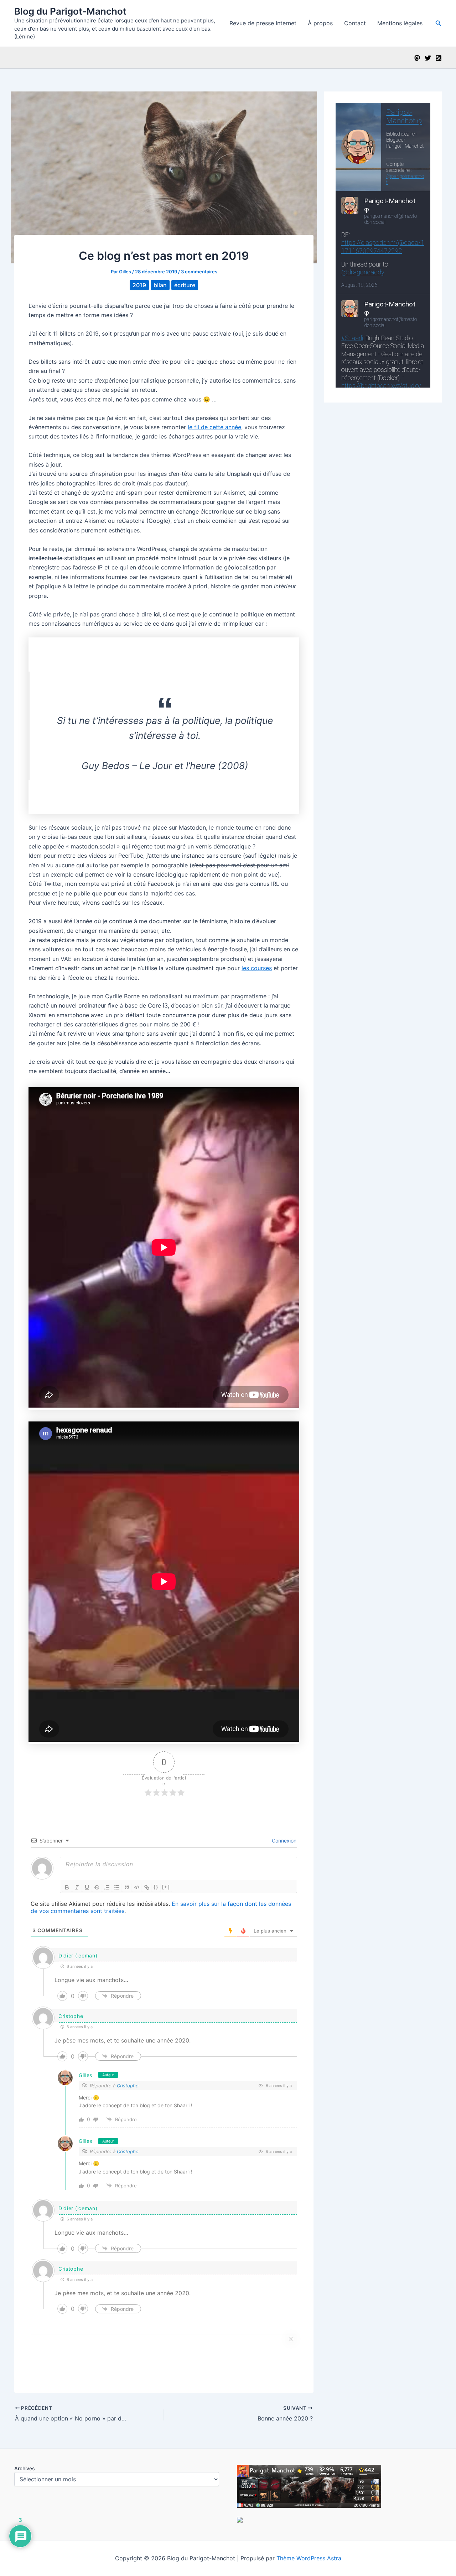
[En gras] (67, 1887)
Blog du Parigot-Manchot (70, 11)
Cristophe (71, 2016)
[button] (439, 23)
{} (156, 1887)
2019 (139, 285)
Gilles (85, 2075)
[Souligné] (87, 1887)
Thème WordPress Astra (309, 2558)
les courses (257, 968)
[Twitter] (428, 58)
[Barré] (97, 1887)
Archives (25, 2468)
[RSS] (439, 58)
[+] (166, 1887)
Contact (355, 23)
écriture (185, 285)
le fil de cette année (214, 427)
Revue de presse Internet (263, 23)
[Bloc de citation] (127, 1887)
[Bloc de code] (137, 1887)
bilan (160, 285)
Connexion (283, 1841)
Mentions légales (400, 23)
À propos (320, 23)
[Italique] (77, 1887)
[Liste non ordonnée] (117, 1887)
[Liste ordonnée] (107, 1887)
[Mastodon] (417, 58)
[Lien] (147, 1887)
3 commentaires (199, 272)
